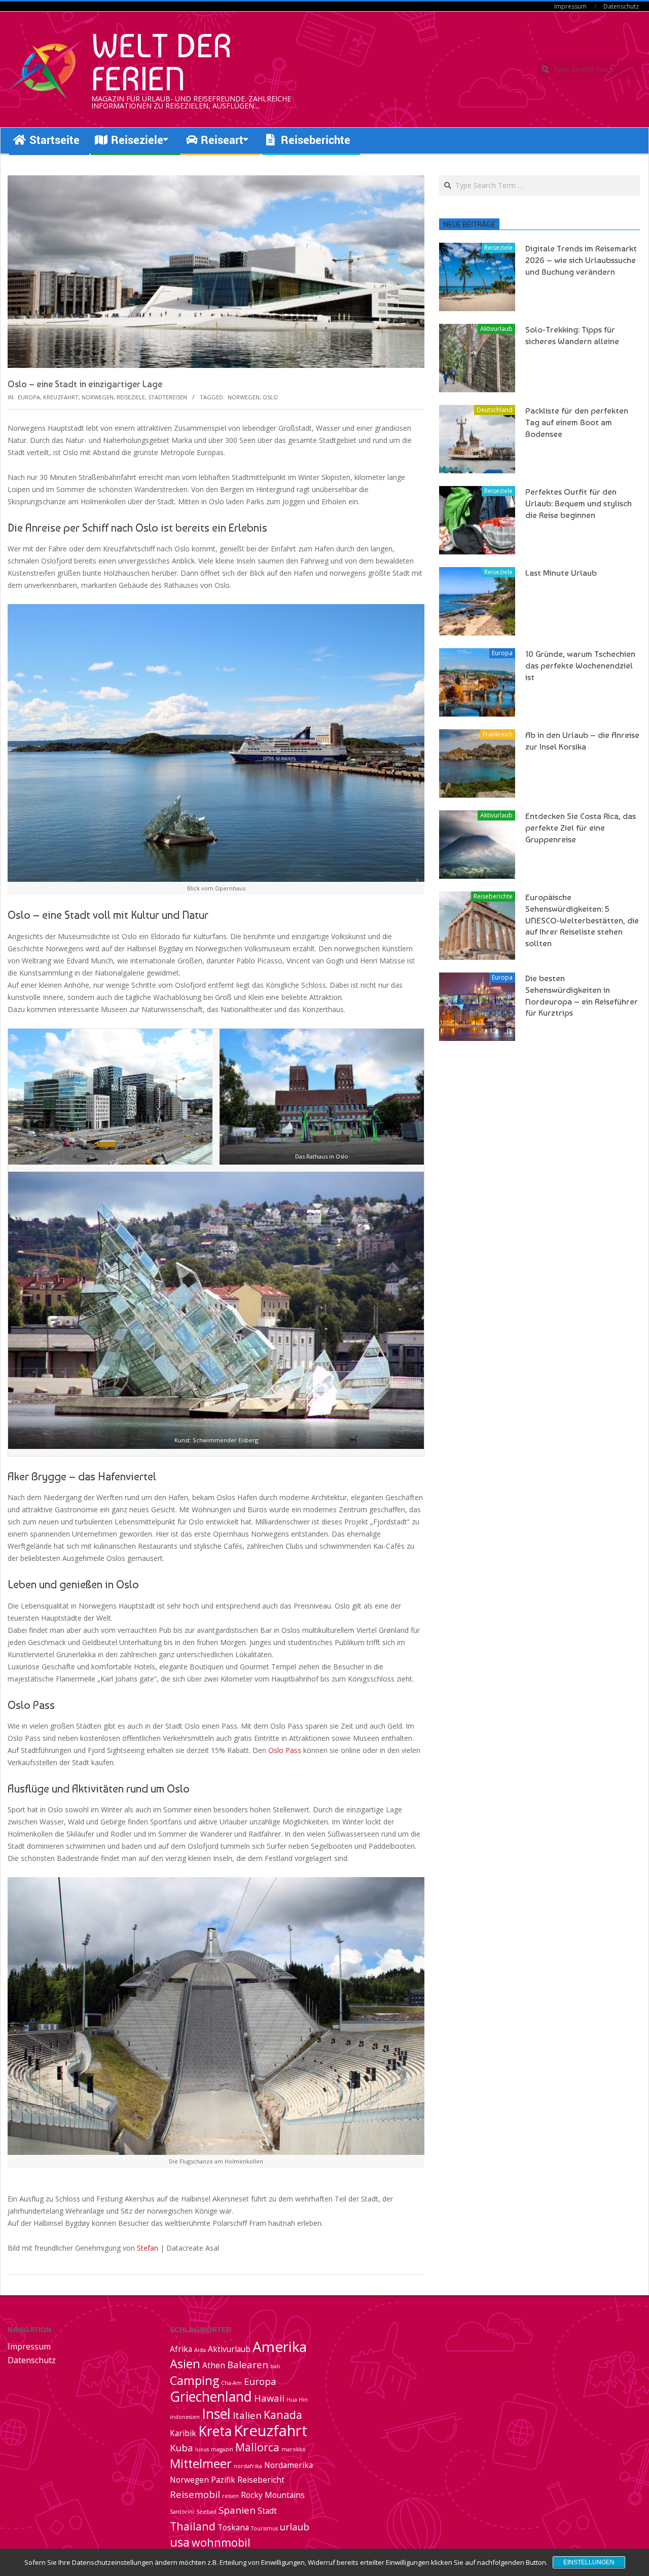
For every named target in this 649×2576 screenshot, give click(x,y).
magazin (222, 2449)
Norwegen (98, 397)
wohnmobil (221, 2542)
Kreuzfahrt (61, 397)
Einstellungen (589, 2562)
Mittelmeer (201, 2463)
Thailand (193, 2526)
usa (180, 2542)
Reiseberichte (493, 896)
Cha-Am (231, 2383)
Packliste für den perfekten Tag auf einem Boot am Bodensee (577, 422)
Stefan (148, 2248)
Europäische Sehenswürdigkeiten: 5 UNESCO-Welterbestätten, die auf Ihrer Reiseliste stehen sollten (582, 920)
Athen (214, 2365)
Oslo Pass (285, 1750)
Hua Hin (297, 2400)
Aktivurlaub (496, 329)
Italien (247, 2415)
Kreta (215, 2431)
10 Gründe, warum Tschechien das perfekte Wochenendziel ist (580, 665)
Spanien (237, 2510)
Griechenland (211, 2397)
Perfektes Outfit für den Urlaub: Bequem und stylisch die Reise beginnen (579, 503)
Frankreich (498, 734)
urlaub (295, 2527)
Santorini (182, 2512)
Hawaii (269, 2398)
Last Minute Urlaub (561, 573)
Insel (216, 2414)
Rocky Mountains (273, 2495)
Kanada (283, 2415)
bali (275, 2366)
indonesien (185, 2417)
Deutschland (495, 410)
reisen (230, 2496)
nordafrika (248, 2466)
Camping (194, 2380)
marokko (294, 2449)
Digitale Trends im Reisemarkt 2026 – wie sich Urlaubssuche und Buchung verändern (581, 260)
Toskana (233, 2527)
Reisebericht (261, 2480)
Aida (200, 2350)
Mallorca (257, 2447)
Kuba (182, 2448)
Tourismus (264, 2528)
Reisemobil (195, 2494)
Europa (29, 397)
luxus (202, 2449)
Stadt (267, 2511)
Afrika (181, 2349)
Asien (185, 2364)
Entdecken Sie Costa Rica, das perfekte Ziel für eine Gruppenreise (581, 827)
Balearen (248, 2364)
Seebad (206, 2512)
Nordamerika (289, 2465)
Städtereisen (168, 397)
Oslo (270, 397)
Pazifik (223, 2480)
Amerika (280, 2346)
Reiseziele (131, 397)
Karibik (183, 2433)
